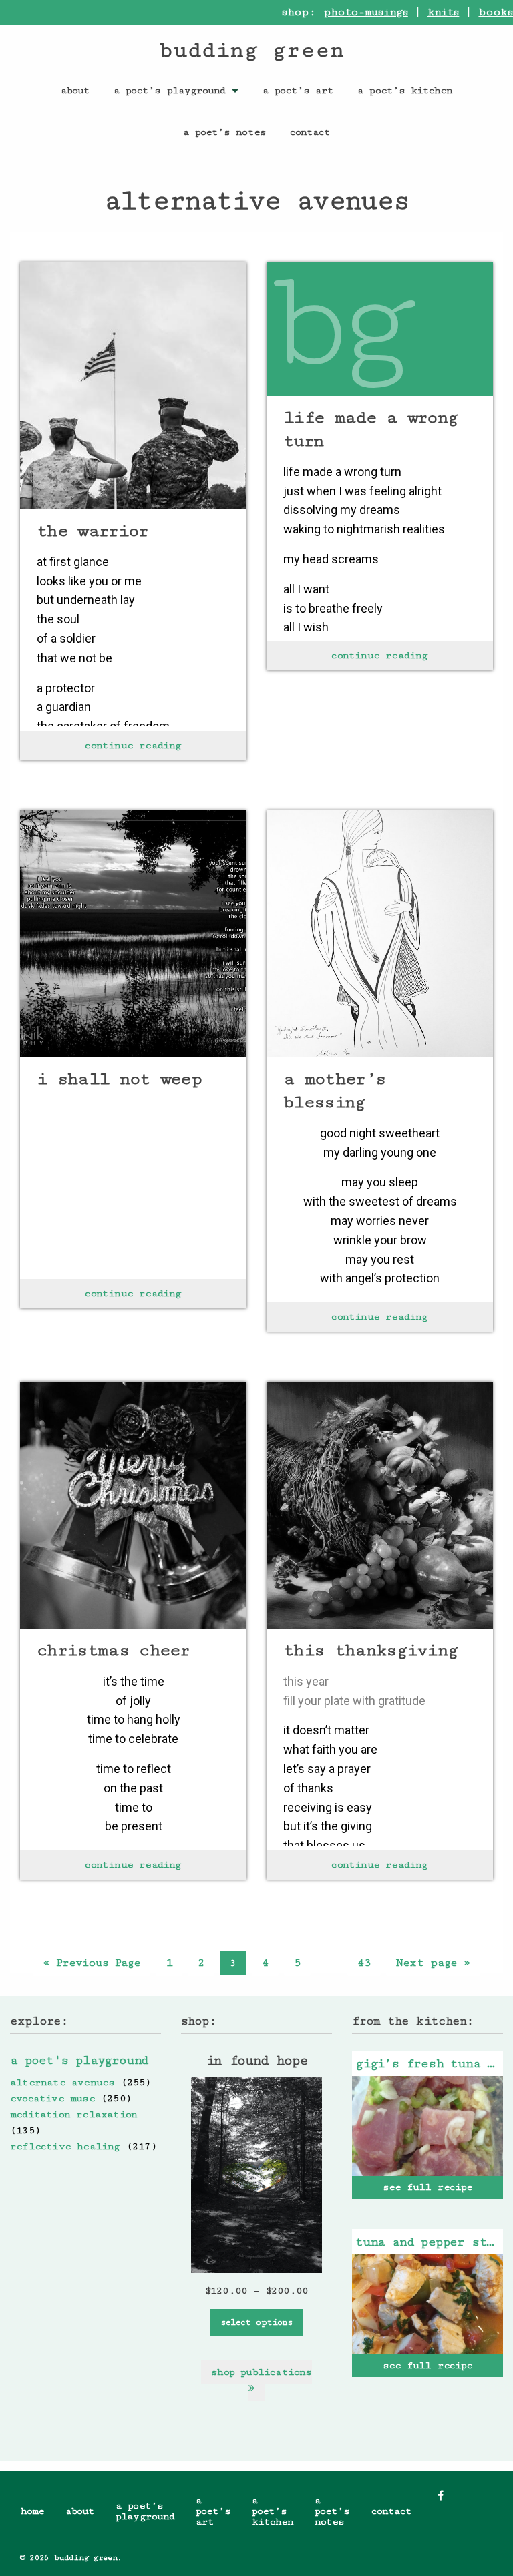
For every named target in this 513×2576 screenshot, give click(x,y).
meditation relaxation (73, 2114)
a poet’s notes (224, 132)
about (75, 90)
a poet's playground (79, 2060)
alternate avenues (62, 2082)
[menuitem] (75, 90)
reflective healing (65, 2146)
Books (496, 12)
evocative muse (52, 2098)
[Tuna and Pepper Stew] (427, 2304)
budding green (251, 50)
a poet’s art (298, 90)
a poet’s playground (169, 90)
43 (364, 1963)
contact (310, 132)
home (32, 2511)
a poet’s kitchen (405, 90)
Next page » (433, 1963)
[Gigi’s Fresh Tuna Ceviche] (427, 2126)
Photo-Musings (366, 12)
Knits (444, 12)
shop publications (261, 2372)
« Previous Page (92, 1963)
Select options (257, 2322)
